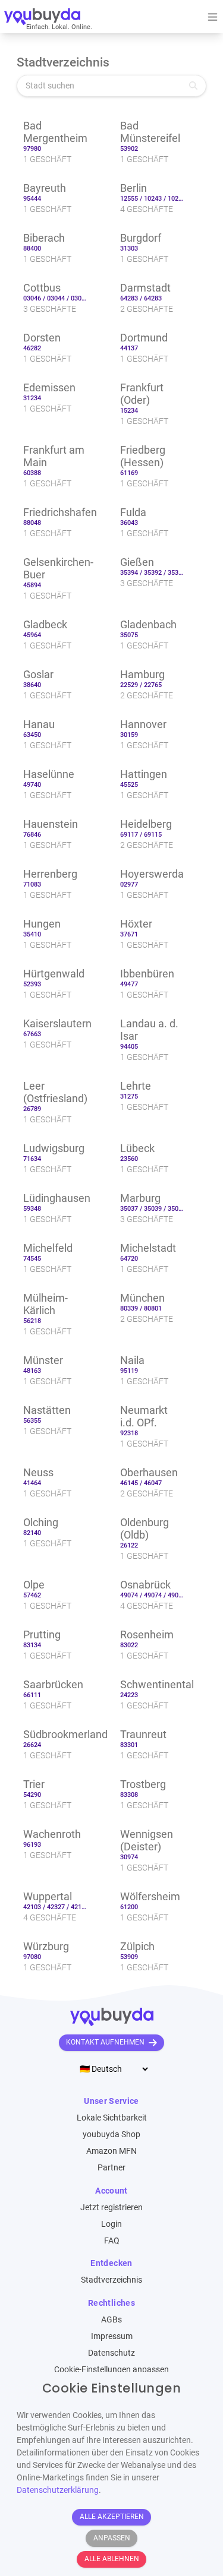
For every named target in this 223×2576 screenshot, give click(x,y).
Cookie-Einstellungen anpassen (111, 2369)
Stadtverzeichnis (111, 2280)
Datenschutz (111, 2353)
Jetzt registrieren (111, 2207)
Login (111, 2224)
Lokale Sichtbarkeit (112, 2118)
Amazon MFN (111, 2151)
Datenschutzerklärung (58, 2490)
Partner (111, 2167)
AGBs (111, 2319)
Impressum (112, 2336)
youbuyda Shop (111, 2134)
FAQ (112, 2240)
